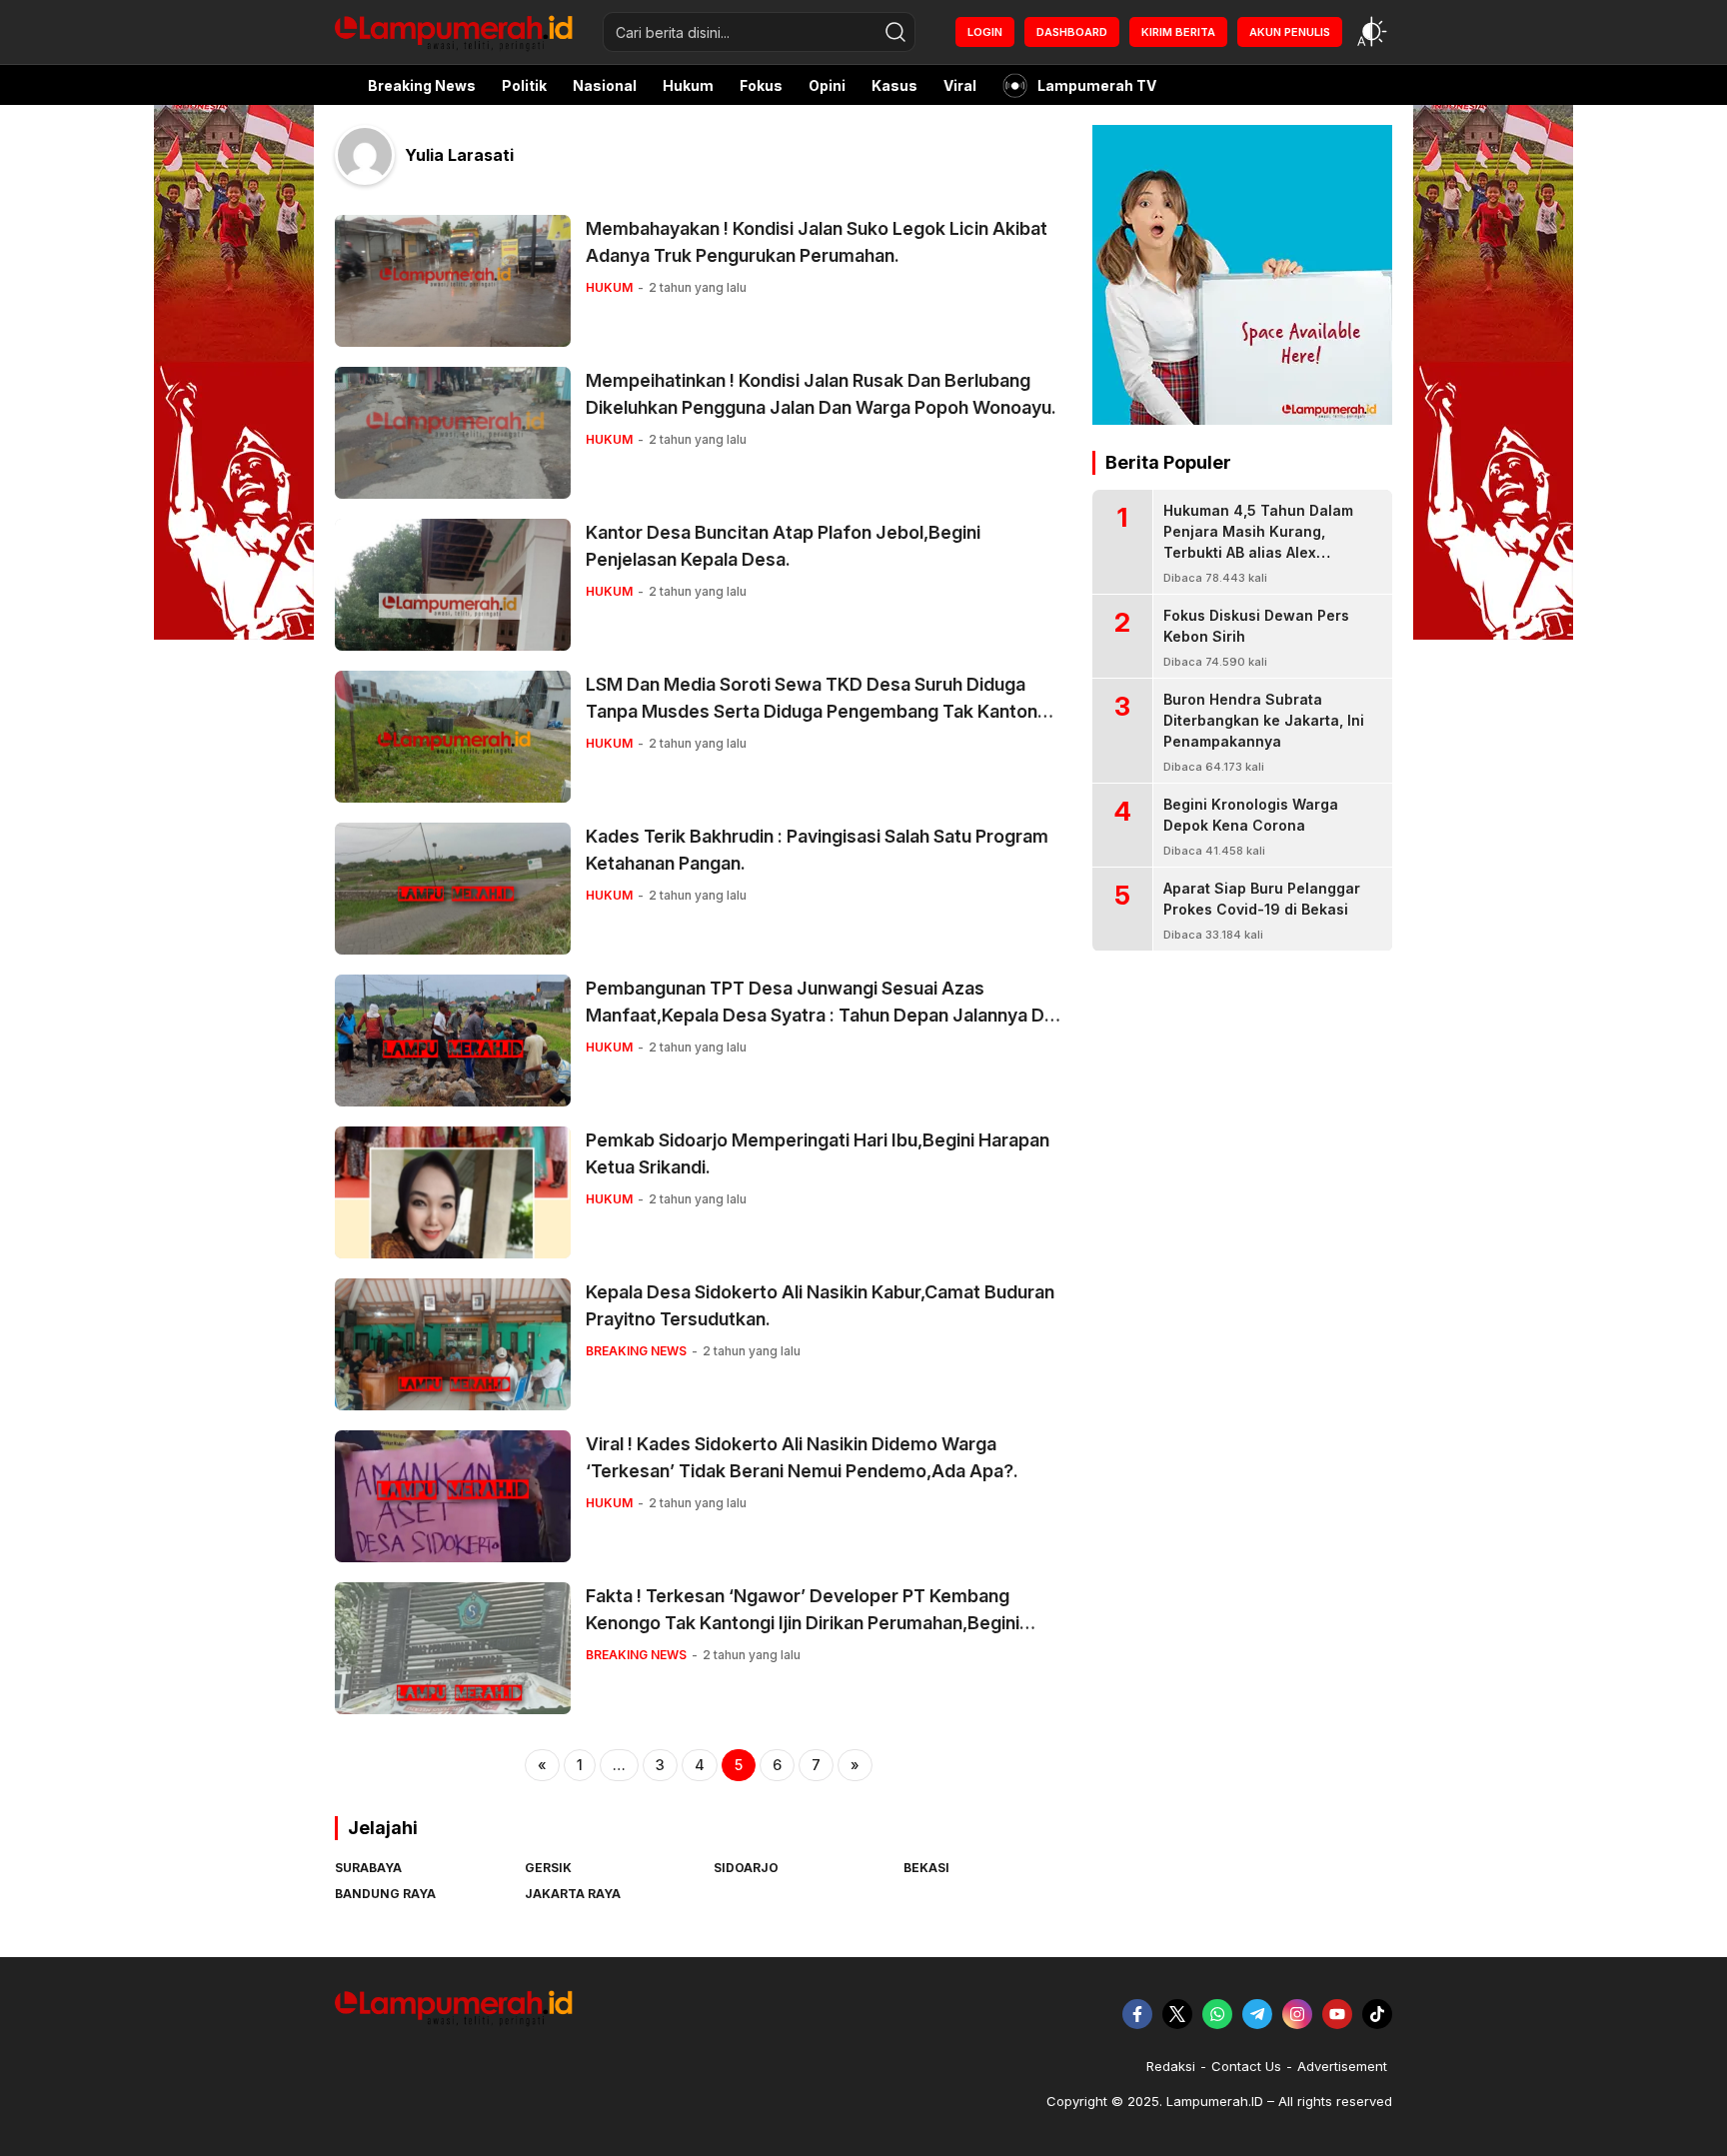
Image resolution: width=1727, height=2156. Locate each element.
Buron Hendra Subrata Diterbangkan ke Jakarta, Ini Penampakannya (1264, 720)
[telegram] (1257, 2014)
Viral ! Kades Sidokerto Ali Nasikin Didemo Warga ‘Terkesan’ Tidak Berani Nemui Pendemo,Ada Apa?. (802, 1457)
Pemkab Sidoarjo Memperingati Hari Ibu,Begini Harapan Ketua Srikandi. (818, 1153)
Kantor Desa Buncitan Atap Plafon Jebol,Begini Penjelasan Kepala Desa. (783, 546)
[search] (895, 32)
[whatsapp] (1217, 2014)
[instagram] (1297, 2014)
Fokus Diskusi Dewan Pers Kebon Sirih (1256, 626)
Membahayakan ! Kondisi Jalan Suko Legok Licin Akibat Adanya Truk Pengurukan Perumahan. (817, 242)
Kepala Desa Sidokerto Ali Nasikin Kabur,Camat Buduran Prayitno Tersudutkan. (820, 1305)
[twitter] (1177, 2014)
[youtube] (1337, 2014)
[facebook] (1137, 2014)
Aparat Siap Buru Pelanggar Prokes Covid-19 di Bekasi (1262, 899)
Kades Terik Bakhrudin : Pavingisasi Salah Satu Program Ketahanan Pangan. (817, 850)
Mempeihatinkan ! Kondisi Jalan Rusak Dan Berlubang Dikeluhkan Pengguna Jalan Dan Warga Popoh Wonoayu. (821, 394)
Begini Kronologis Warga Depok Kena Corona (1251, 815)
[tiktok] (1377, 2014)
